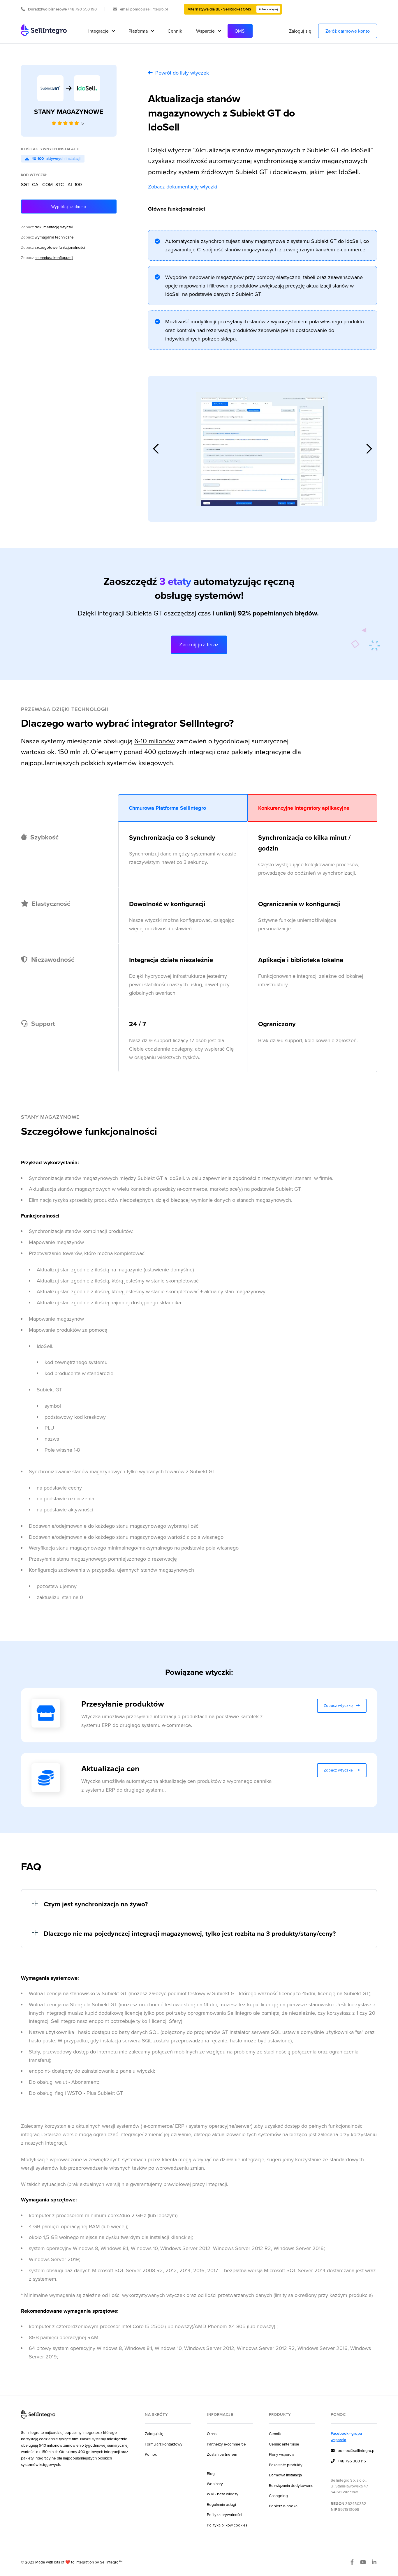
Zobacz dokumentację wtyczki (183, 187)
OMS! (240, 31)
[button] (101, 31)
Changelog (278, 2495)
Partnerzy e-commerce (226, 2444)
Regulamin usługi (221, 2504)
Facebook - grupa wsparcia (346, 2436)
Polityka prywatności (224, 2514)
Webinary (215, 2484)
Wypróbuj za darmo (69, 206)
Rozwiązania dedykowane (291, 2485)
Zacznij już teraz (199, 644)
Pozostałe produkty (286, 2465)
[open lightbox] (263, 449)
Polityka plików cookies (227, 2525)
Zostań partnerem (222, 2454)
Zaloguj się (300, 31)
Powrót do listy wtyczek (182, 73)
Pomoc (151, 2454)
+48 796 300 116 (348, 2461)
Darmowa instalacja (285, 2475)
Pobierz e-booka (283, 2506)
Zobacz (47, 227)
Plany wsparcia (282, 2454)
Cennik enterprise (284, 2444)
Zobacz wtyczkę (342, 1705)
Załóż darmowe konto (348, 31)
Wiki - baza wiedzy (223, 2494)
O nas (212, 2433)
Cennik (175, 31)
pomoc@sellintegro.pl (353, 2450)
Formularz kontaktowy (164, 2444)
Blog (211, 2473)
